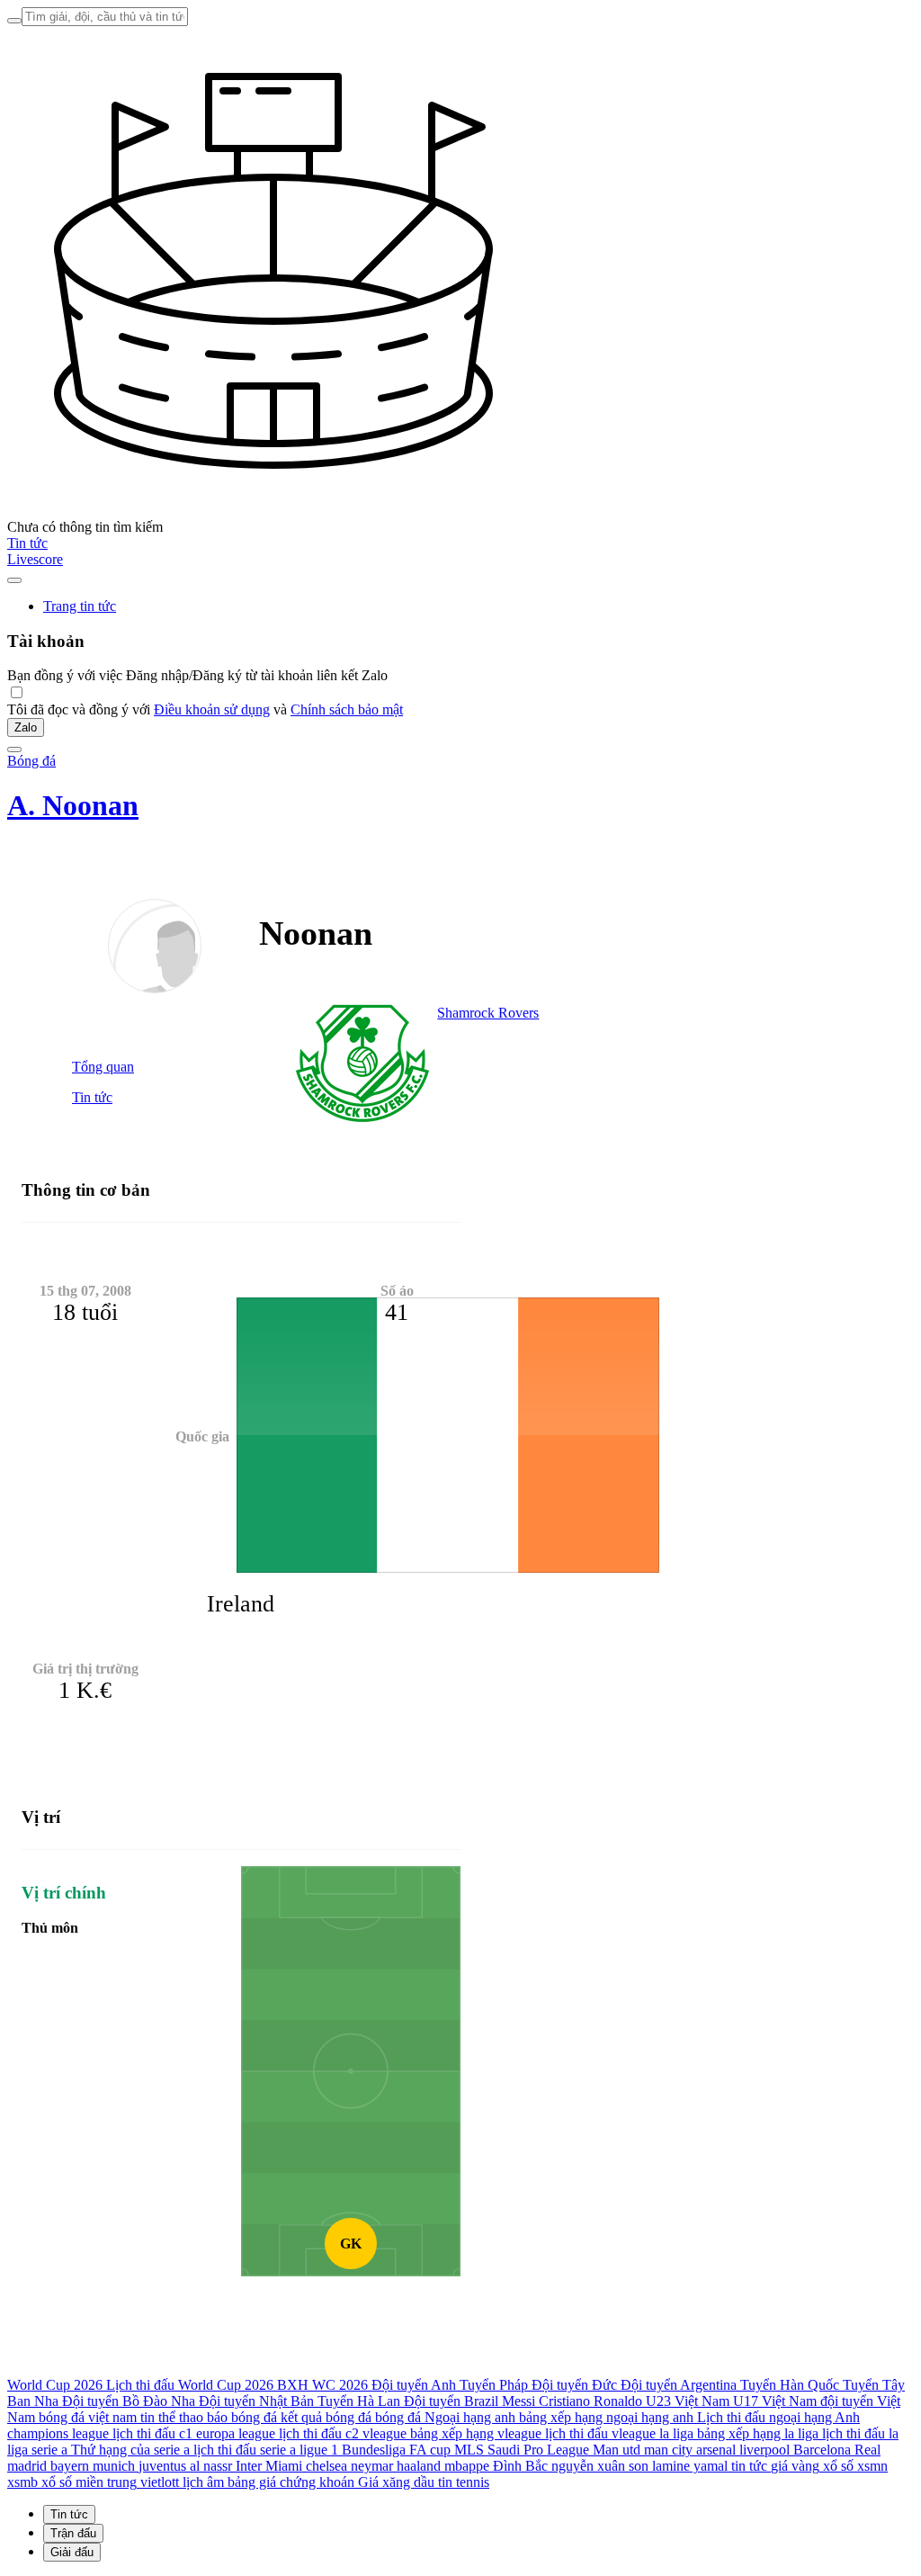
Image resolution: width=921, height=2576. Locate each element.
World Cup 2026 (55, 2385)
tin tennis (464, 2482)
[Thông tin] (14, 580)
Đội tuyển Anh (414, 2385)
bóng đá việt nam (88, 2417)
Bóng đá (31, 761)
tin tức (749, 2466)
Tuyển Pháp (494, 2385)
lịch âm (203, 2482)
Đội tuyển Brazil (451, 2401)
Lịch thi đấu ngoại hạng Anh (778, 2417)
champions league (58, 2433)
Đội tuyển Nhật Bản (256, 2401)
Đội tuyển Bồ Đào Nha (129, 2401)
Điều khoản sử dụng (212, 709)
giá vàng (795, 2466)
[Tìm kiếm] (14, 21)
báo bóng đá (242, 2417)
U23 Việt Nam (688, 2401)
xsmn (872, 2466)
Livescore (35, 559)
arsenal (716, 2450)
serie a (49, 2450)
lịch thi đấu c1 (152, 2433)
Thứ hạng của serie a (130, 2450)
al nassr (211, 2466)
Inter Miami (269, 2466)
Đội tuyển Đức (574, 2385)
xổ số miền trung (89, 2482)
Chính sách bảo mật (347, 709)
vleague (384, 2433)
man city (668, 2450)
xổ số (838, 2466)
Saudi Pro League (538, 2450)
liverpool (765, 2450)
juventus (162, 2466)
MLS (469, 2450)
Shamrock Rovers (488, 1013)
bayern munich (93, 2466)
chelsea (326, 2466)
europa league (236, 2433)
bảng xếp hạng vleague (476, 2433)
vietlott (160, 2482)
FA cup (430, 2450)
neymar (372, 2466)
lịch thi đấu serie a (245, 2450)
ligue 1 (319, 2450)
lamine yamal (690, 2466)
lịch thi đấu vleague (600, 2433)
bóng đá (398, 2417)
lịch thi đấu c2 (319, 2433)
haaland (419, 2466)
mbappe (467, 2466)
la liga (676, 2433)
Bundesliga (374, 2450)
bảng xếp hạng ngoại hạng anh (606, 2417)
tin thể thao (172, 2417)
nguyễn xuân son (600, 2466)
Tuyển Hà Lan (359, 2401)
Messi (519, 2401)
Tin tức (27, 543)
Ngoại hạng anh (470, 2417)
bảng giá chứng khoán (291, 2482)
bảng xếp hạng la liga (758, 2433)
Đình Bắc (520, 2466)
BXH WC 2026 (322, 2385)
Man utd (617, 2450)
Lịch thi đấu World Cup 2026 (190, 2385)
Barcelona (822, 2450)
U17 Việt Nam (775, 2401)
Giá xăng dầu (396, 2482)
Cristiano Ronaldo (590, 2401)
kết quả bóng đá (326, 2417)
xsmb (22, 2482)
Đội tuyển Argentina (679, 2385)
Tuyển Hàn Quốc (790, 2385)
